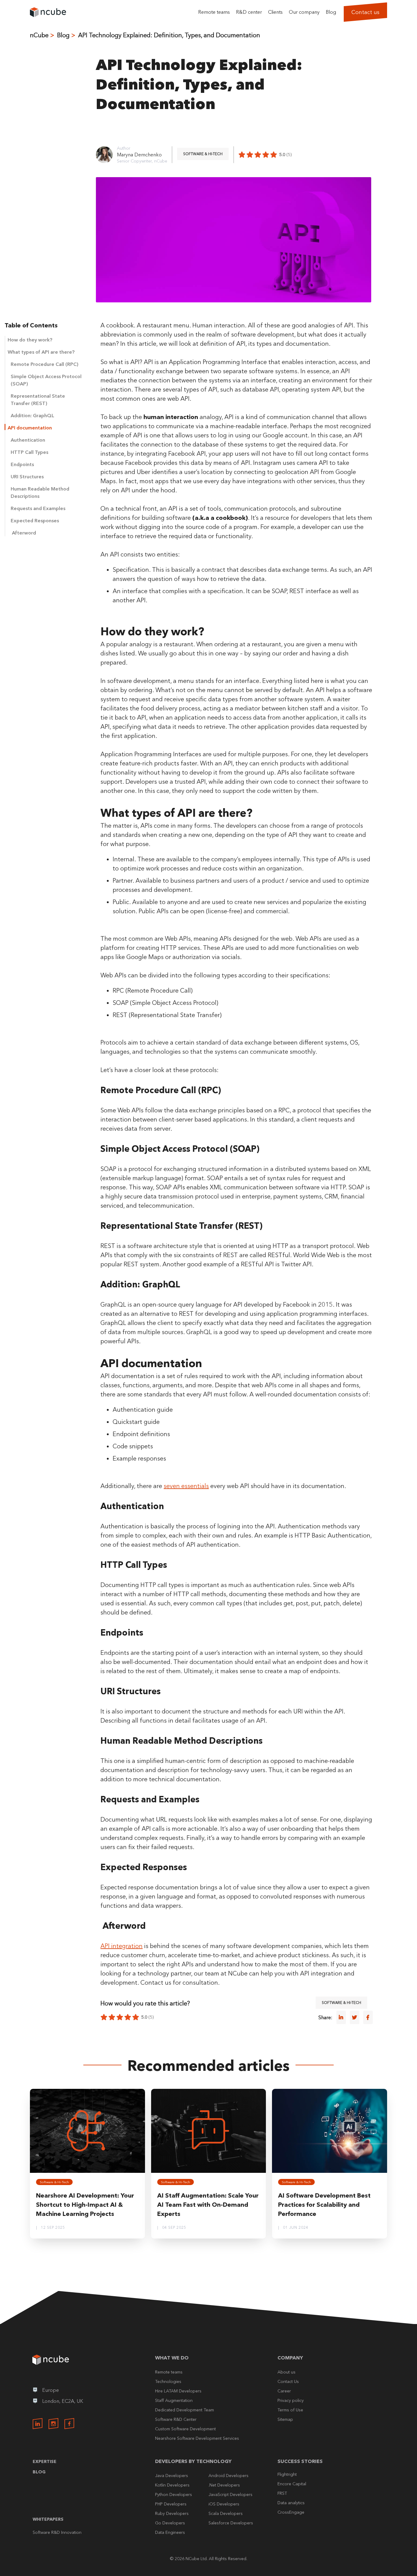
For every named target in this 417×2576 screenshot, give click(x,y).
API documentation (30, 428)
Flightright (287, 2474)
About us (286, 2372)
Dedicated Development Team (185, 2410)
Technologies (168, 2381)
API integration (121, 1946)
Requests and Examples (38, 508)
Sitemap (285, 2419)
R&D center (249, 12)
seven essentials (186, 1486)
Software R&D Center (176, 2419)
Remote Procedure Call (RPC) (45, 364)
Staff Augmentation (174, 2400)
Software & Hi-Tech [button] (203, 154)
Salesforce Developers (231, 2523)
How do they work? (31, 340)
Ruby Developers (172, 2513)
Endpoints (22, 464)
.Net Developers (224, 2485)
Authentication (29, 440)
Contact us (365, 12)
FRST (282, 2493)
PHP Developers (171, 2504)
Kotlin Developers (172, 2485)
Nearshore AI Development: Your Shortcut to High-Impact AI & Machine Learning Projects (85, 2205)
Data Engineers (170, 2532)
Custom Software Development (185, 2429)
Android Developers (228, 2476)
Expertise (45, 2461)
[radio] (242, 155)
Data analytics (291, 2503)
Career (284, 2391)
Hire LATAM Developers (178, 2391)
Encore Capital (292, 2484)
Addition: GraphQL (33, 415)
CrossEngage (291, 2512)
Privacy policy (291, 2400)
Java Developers (172, 2476)
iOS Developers (224, 2504)
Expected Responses (35, 520)
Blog (331, 12)
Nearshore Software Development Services (197, 2438)
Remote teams (214, 12)
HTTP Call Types (29, 452)
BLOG (39, 2472)
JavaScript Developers (230, 2494)
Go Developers (170, 2523)
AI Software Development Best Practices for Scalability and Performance (324, 2205)
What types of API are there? (41, 352)
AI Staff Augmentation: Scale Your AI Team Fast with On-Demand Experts (208, 2205)
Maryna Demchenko (139, 155)
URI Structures (27, 476)
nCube (39, 35)
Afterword (23, 533)
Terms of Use (290, 2410)
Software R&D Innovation (57, 2532)
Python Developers (174, 2494)
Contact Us (288, 2381)
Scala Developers (226, 2513)
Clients (275, 12)
